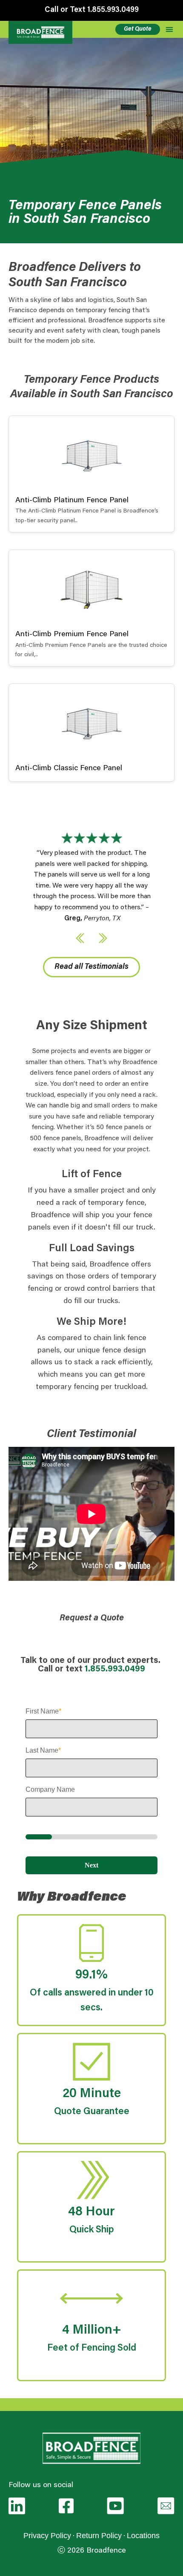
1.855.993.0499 (115, 1669)
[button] (80, 938)
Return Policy (99, 2536)
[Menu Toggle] (169, 29)
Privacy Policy (47, 2536)
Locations (143, 2536)
